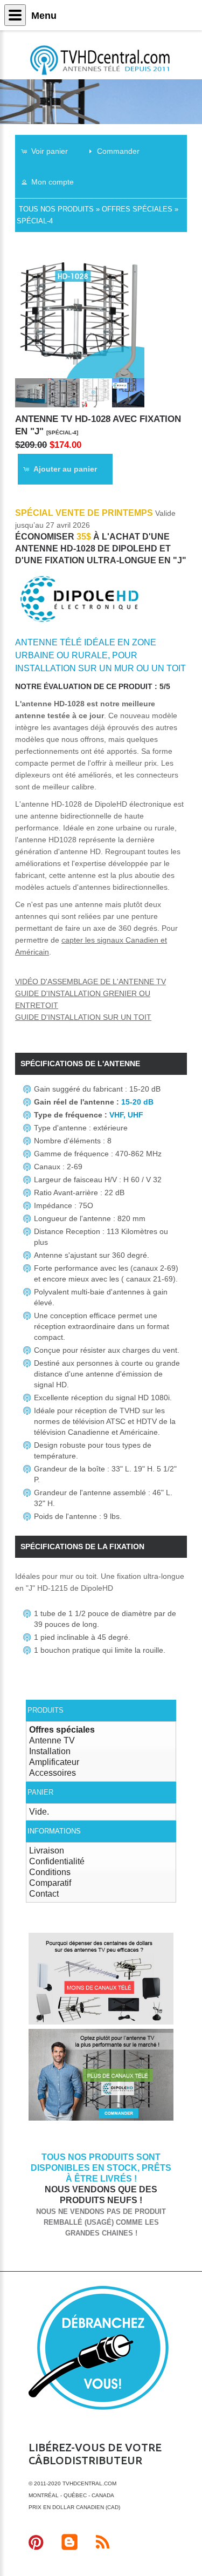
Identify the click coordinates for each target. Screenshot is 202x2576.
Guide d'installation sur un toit (83, 1017)
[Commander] (101, 2119)
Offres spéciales (137, 209)
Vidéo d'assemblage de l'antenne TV (90, 982)
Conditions (50, 1872)
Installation (50, 1751)
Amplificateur (54, 1762)
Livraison (47, 1851)
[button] (50, 151)
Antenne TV (52, 1740)
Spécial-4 (35, 221)
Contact (44, 1894)
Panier (40, 1792)
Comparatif (50, 1883)
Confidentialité (57, 1861)
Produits (46, 1710)
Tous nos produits (56, 209)
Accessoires (53, 1773)
